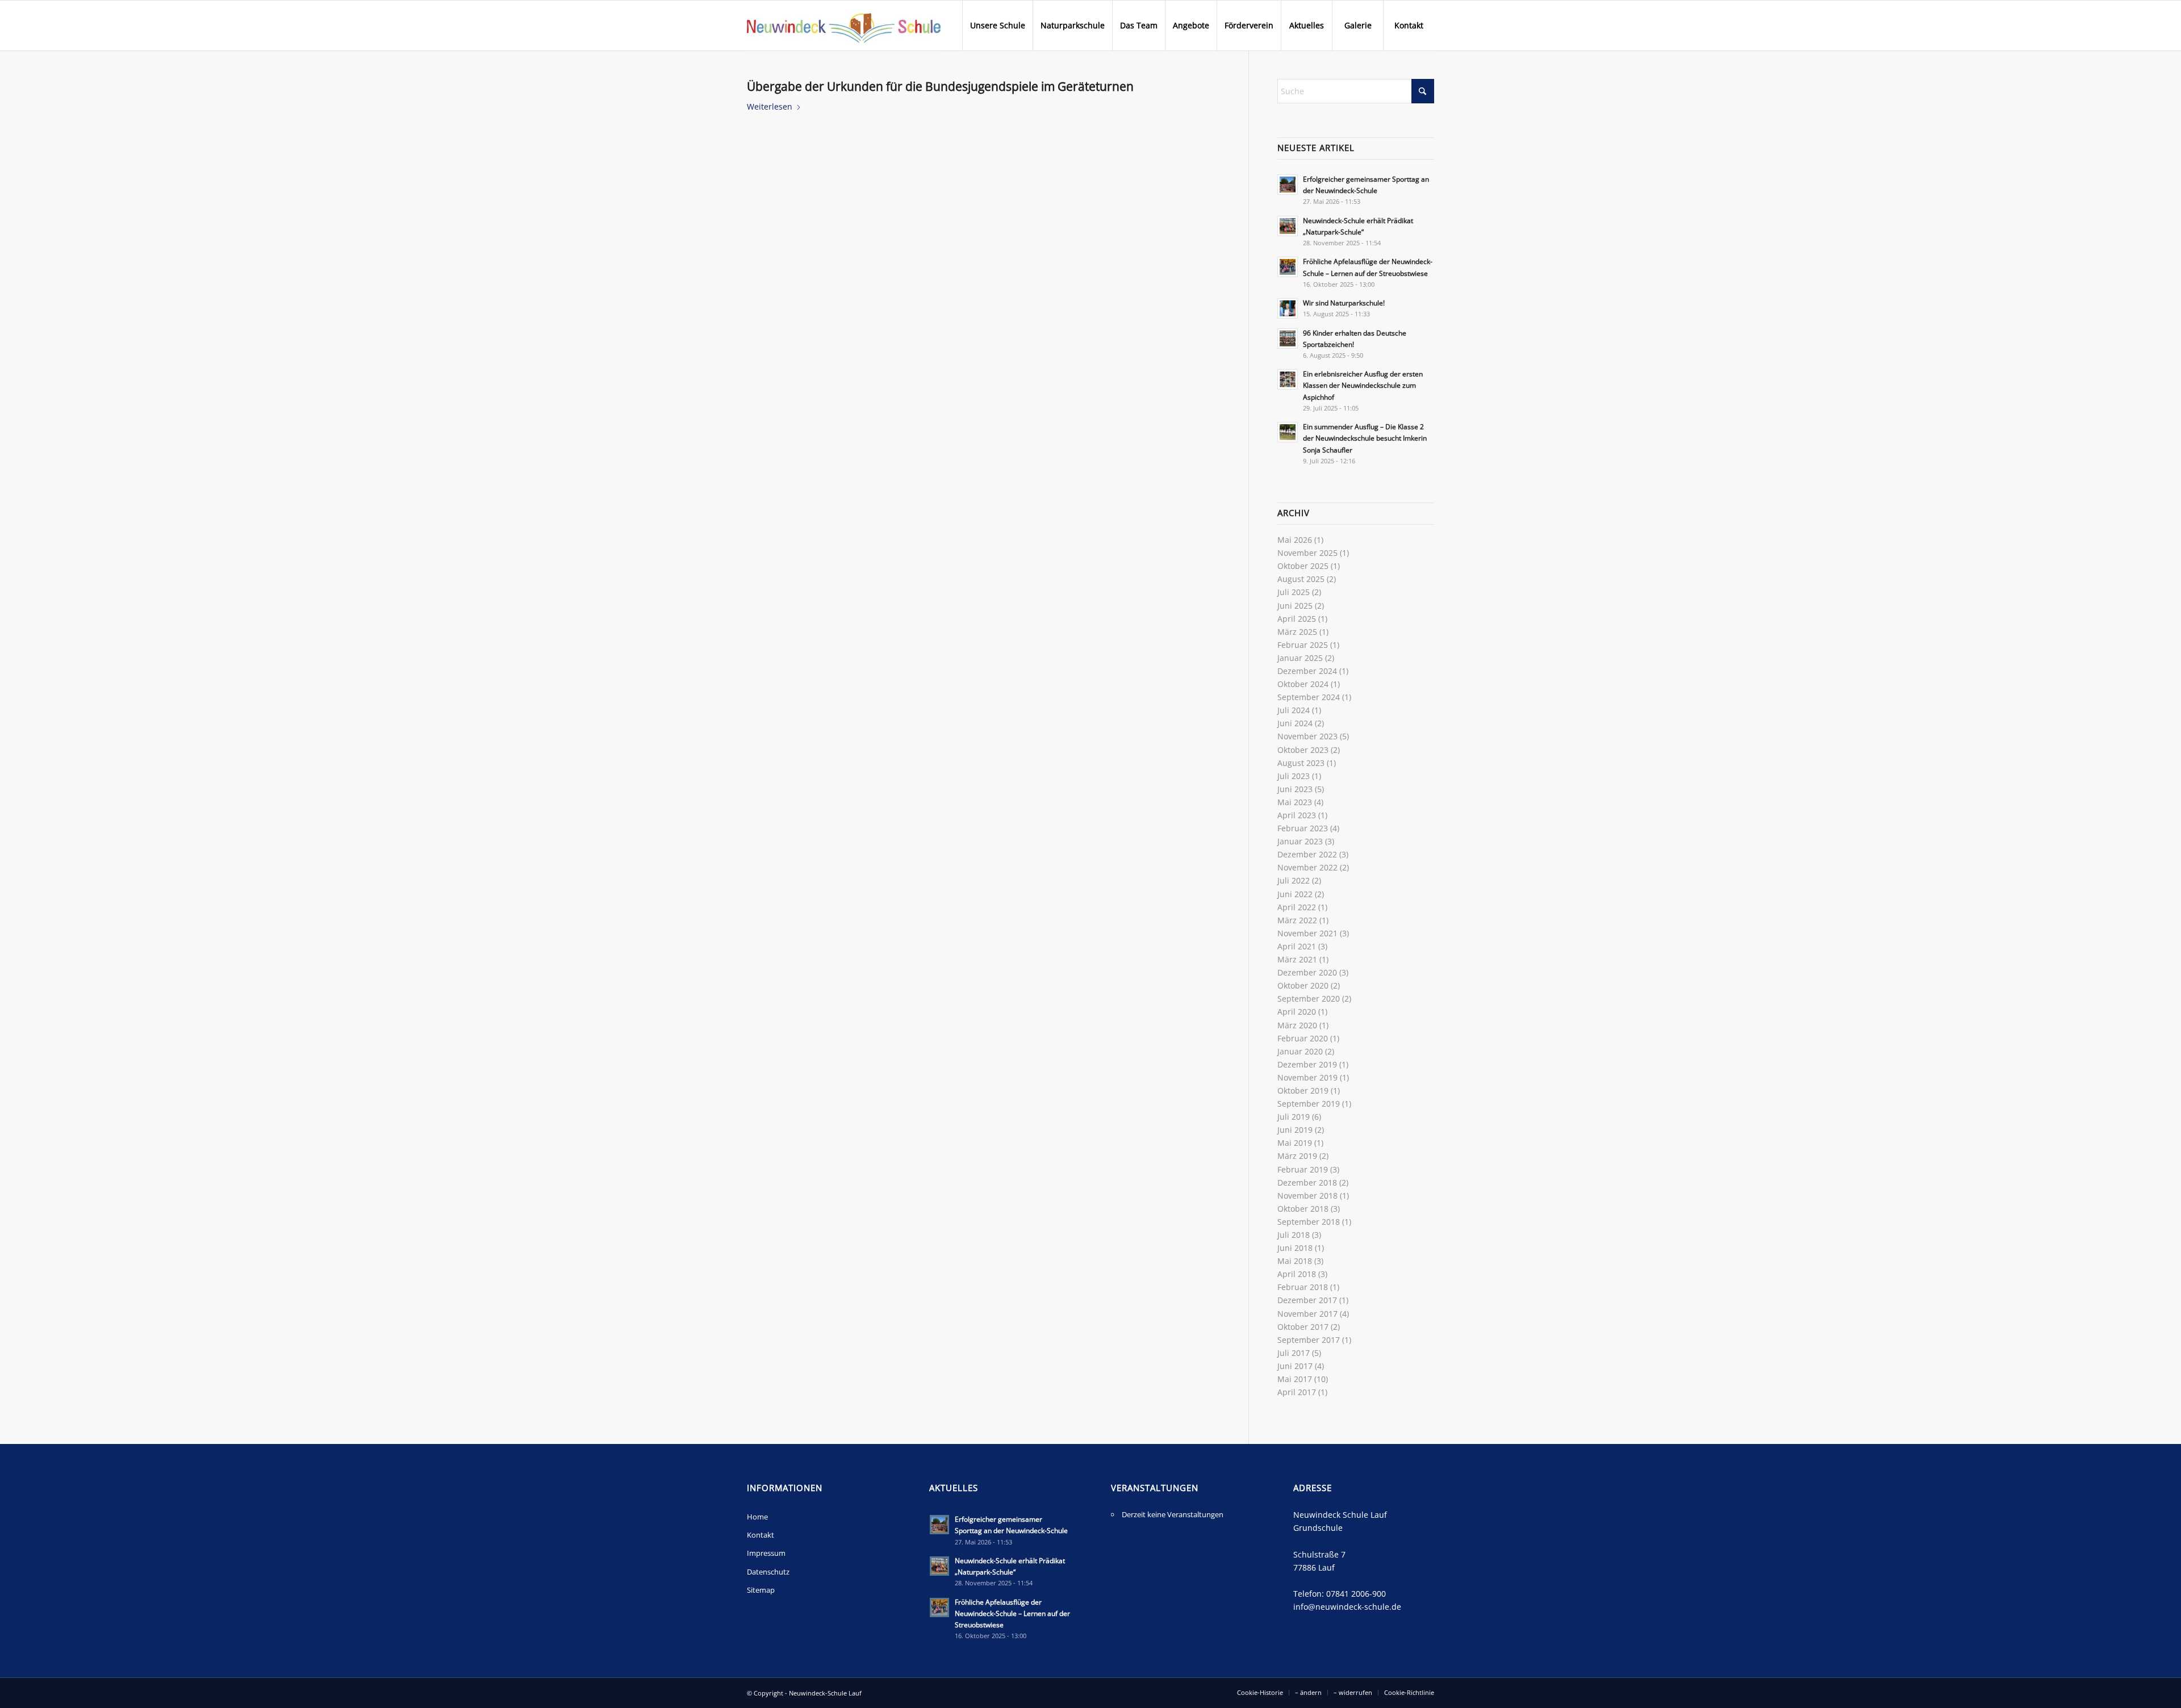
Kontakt (761, 1535)
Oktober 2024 (1303, 684)
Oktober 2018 (1303, 1209)
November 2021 (1307, 933)
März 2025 (1297, 632)
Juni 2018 (1295, 1248)
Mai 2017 (1295, 1379)
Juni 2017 (1295, 1366)
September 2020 (1309, 999)
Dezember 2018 (1307, 1182)
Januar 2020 (1300, 1051)
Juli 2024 (1294, 710)
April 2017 (1297, 1392)
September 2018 (1309, 1222)
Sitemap (761, 1590)
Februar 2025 (1303, 645)
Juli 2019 (1294, 1117)
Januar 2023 (1300, 841)
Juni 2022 (1295, 894)
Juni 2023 (1295, 789)
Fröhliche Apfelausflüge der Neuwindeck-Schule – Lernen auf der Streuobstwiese (1012, 1613)
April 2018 (1297, 1274)
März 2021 (1297, 959)
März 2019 (1297, 1156)
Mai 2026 (1295, 540)
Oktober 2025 (1303, 566)
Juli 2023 (1294, 776)
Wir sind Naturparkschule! (1344, 303)
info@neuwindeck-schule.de (1347, 1607)
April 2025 (1297, 619)
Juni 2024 (1295, 723)
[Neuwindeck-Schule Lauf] (844, 26)
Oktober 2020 (1303, 985)
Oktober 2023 (1303, 750)
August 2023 (1301, 763)
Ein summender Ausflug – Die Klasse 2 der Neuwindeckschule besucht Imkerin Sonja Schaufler (1365, 438)
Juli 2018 (1294, 1235)
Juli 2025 (1294, 592)
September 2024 (1309, 697)
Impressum (766, 1553)
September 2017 (1309, 1340)
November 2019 (1307, 1077)
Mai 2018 (1295, 1261)
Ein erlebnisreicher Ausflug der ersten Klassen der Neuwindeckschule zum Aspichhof (1363, 385)
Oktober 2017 (1303, 1327)
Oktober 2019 (1303, 1090)
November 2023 (1307, 736)
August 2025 (1301, 579)
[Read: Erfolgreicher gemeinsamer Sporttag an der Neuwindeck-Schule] (1288, 185)
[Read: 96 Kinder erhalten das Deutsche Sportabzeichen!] (1288, 338)
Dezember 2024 (1307, 671)
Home (757, 1517)
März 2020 (1297, 1025)
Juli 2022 (1294, 880)
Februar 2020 (1303, 1038)
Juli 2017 (1294, 1353)
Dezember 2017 (1307, 1300)
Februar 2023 (1303, 828)
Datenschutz (768, 1572)
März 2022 (1297, 920)
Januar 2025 (1300, 658)
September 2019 (1309, 1104)
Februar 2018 (1303, 1287)
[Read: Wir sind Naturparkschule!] (1288, 308)
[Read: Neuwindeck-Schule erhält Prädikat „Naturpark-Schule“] (1288, 226)
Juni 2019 (1295, 1130)
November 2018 (1307, 1196)
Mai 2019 (1295, 1143)
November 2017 (1307, 1314)
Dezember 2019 (1307, 1064)
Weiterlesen (770, 106)
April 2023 (1297, 815)
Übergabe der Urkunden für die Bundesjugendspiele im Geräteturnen (940, 86)
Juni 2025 (1295, 606)
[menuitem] (997, 26)
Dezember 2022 (1307, 854)
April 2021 (1297, 946)
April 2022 (1297, 907)
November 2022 (1307, 867)
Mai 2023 (1295, 802)
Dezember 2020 (1307, 972)
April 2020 (1297, 1012)
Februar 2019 (1303, 1169)
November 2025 (1307, 553)
